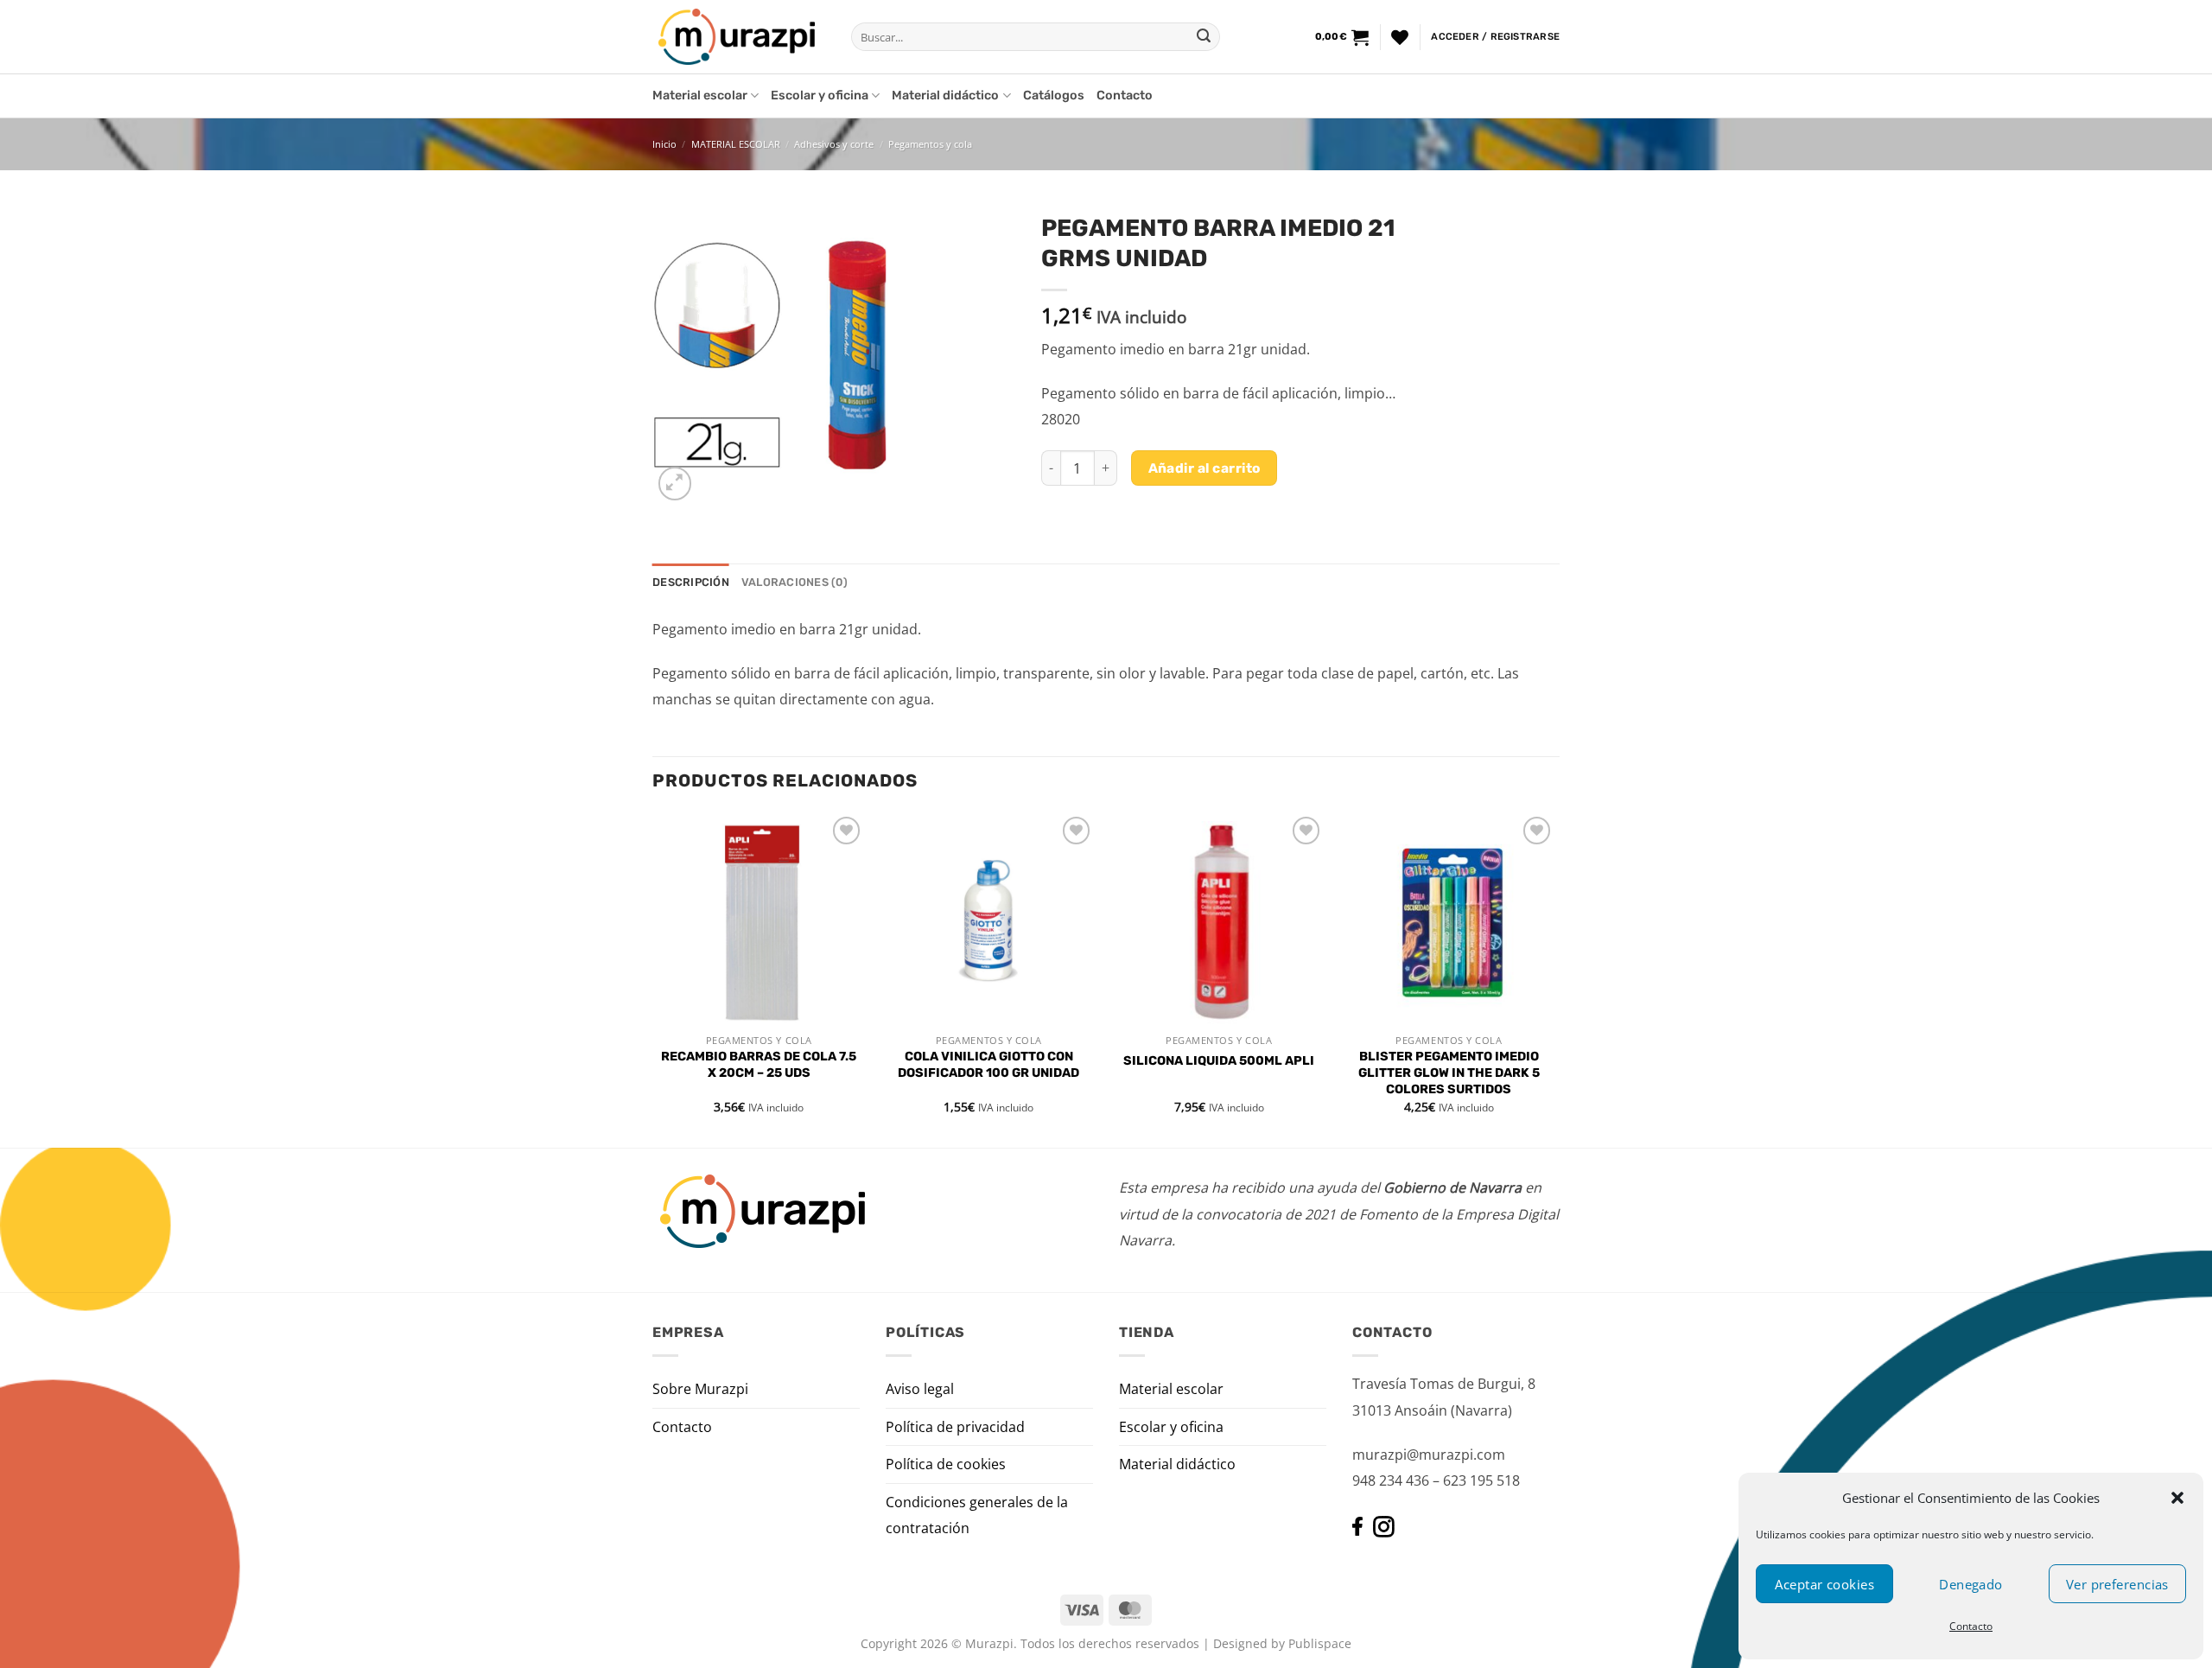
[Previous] (653, 978)
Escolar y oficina (820, 95)
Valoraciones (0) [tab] (795, 582)
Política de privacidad (955, 1427)
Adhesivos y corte (834, 144)
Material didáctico (945, 95)
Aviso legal (920, 1389)
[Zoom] (675, 484)
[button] (2177, 1498)
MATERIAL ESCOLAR (736, 144)
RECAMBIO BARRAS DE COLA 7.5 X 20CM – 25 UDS (759, 1065)
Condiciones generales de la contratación (977, 1515)
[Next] (1554, 978)
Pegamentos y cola (930, 144)
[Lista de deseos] (1400, 37)
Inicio (664, 144)
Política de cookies (946, 1464)
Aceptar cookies (1824, 1584)
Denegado (1971, 1584)
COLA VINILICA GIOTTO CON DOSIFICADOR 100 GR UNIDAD (988, 1065)
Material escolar (700, 95)
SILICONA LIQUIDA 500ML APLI (1219, 1061)
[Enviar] (1204, 37)
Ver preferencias (2117, 1584)
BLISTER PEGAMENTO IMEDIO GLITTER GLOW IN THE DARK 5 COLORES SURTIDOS (1449, 1073)
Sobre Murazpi (700, 1389)
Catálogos (1054, 95)
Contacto (1971, 1626)
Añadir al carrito (1205, 468)
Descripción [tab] (691, 582)
